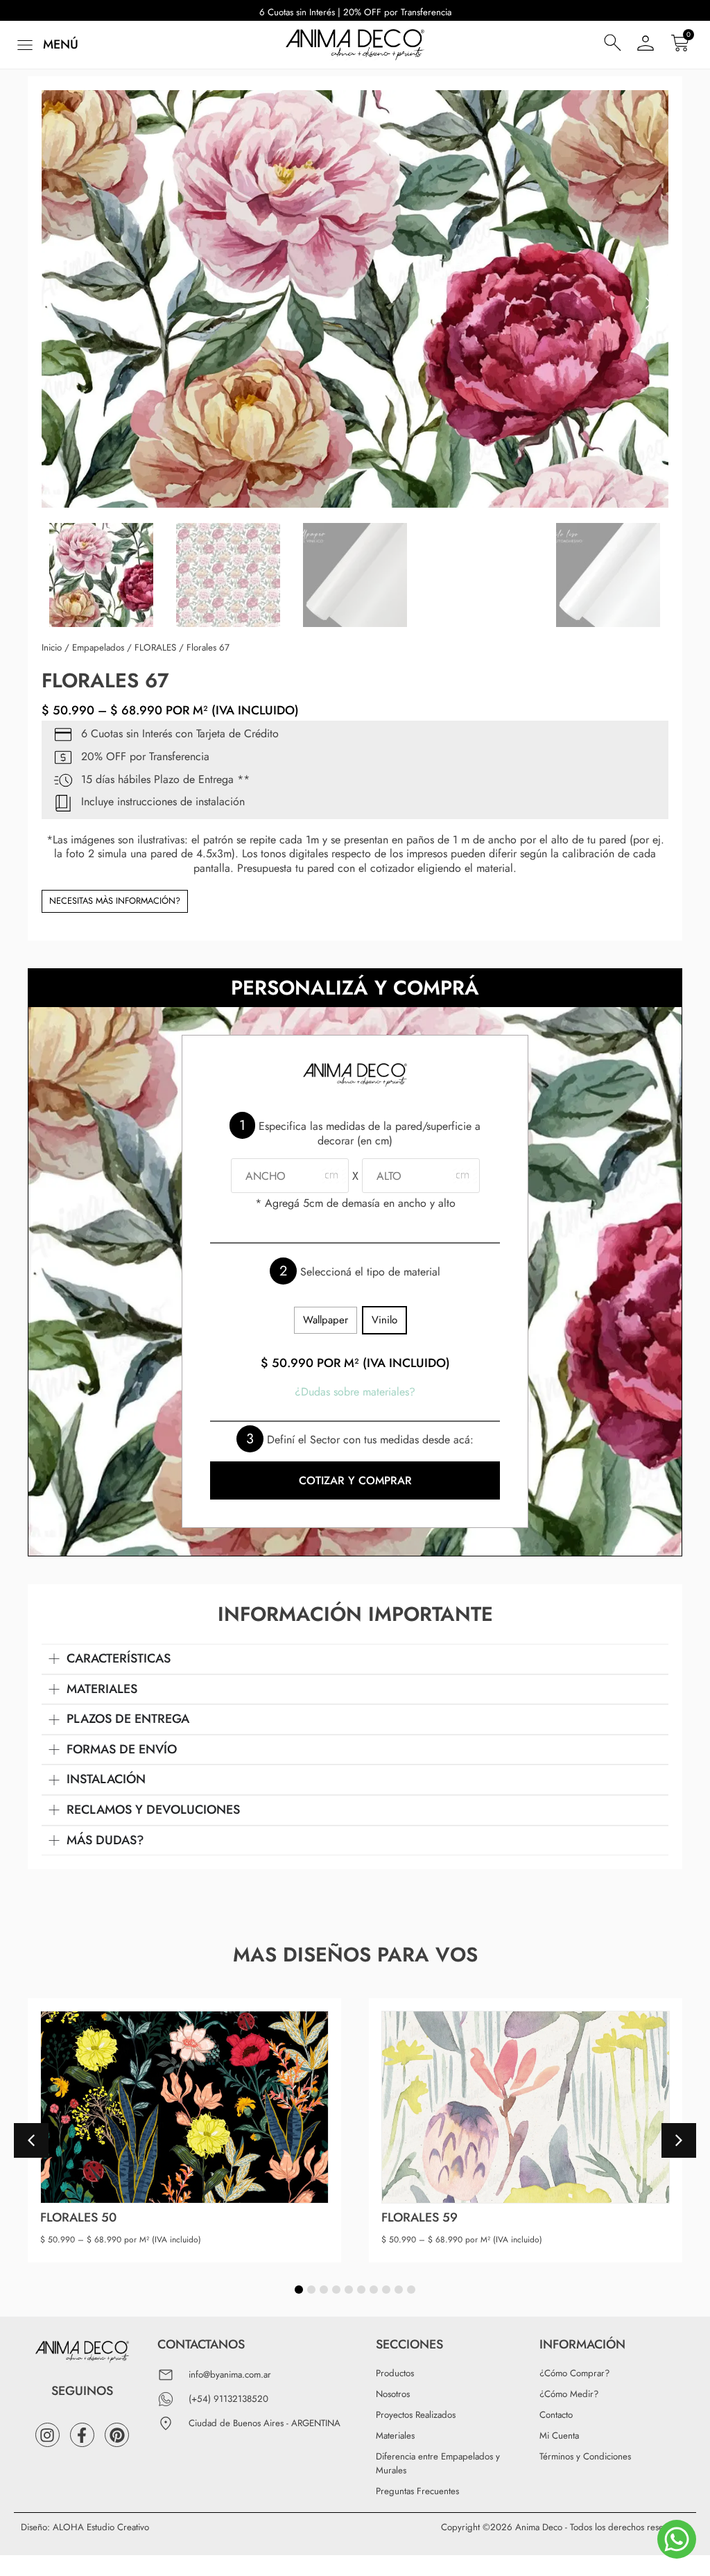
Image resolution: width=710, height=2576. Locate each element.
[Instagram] (47, 2435)
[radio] (326, 1320)
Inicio (52, 647)
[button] (46, 45)
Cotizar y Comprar (355, 1480)
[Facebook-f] (82, 2435)
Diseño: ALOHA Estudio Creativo (85, 2527)
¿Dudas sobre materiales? (355, 1392)
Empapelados (98, 647)
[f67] (355, 299)
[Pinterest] (117, 2435)
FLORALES (155, 647)
